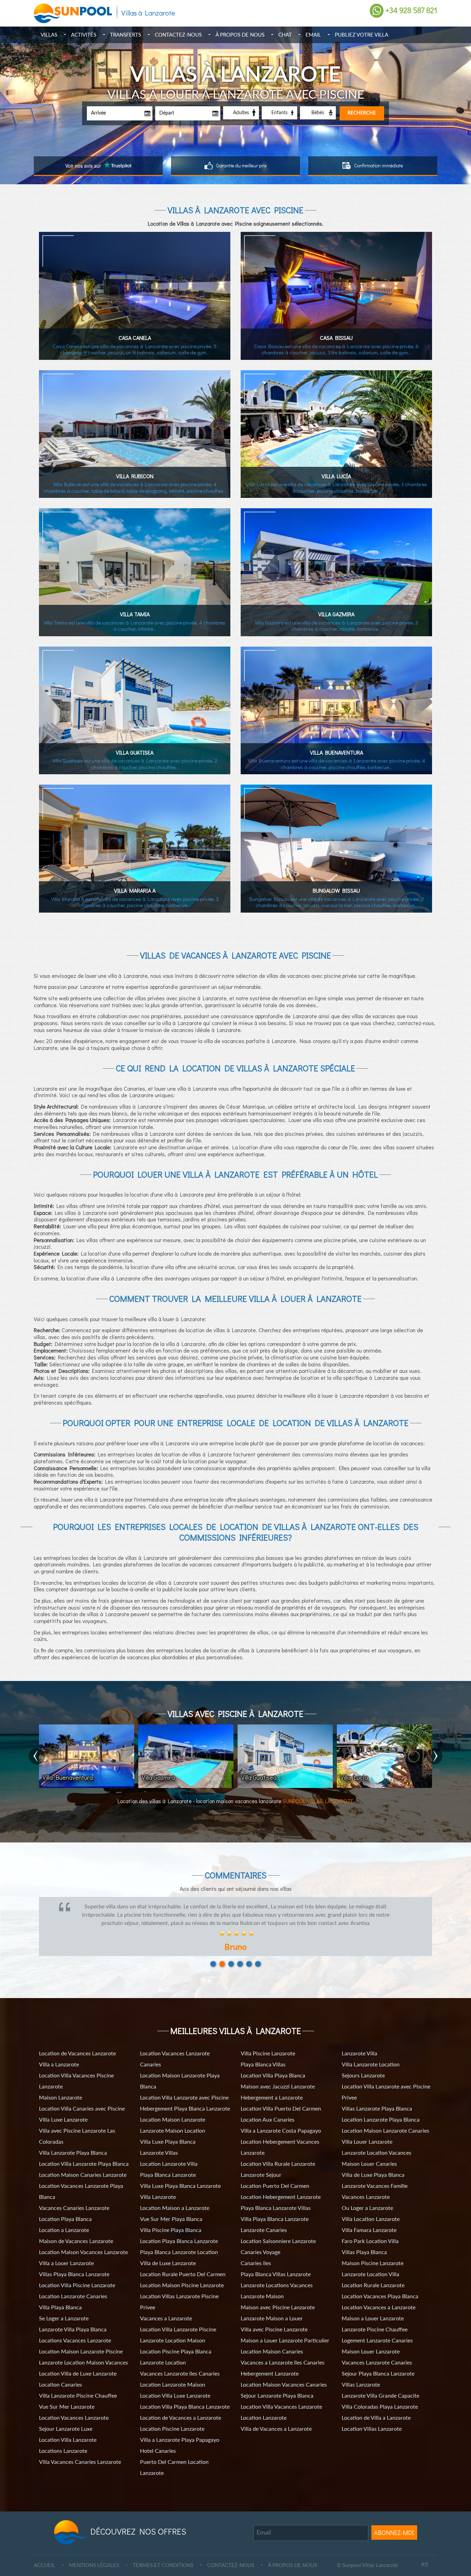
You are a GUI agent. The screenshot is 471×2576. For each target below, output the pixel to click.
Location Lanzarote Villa (169, 2147)
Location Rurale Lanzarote (373, 2268)
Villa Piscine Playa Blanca (171, 2213)
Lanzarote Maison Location (173, 2114)
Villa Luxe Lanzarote (63, 2103)
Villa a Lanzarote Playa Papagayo (180, 2423)
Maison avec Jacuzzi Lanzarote (278, 2070)
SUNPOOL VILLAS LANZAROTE (318, 1801)
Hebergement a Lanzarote (272, 2081)
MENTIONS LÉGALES (94, 2548)
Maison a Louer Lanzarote (373, 2302)
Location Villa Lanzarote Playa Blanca (84, 2147)
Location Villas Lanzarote (372, 2412)
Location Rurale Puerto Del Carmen (183, 2257)
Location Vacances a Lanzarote (379, 2290)
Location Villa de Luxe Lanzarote (78, 2357)
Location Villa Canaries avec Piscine (82, 2092)
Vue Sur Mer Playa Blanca (171, 2202)
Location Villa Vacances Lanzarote (281, 2390)
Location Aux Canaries (268, 2103)
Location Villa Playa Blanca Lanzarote (185, 2390)
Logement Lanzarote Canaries (377, 2324)
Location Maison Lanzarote (173, 2103)
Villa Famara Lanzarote (369, 2213)
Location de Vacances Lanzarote (77, 2037)
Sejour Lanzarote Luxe (66, 2412)
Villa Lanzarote (158, 2180)
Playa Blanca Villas (263, 2048)
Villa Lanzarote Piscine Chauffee (78, 2379)
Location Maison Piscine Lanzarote (182, 2268)
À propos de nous (240, 35)
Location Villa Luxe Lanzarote (175, 2379)
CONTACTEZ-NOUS (231, 2548)
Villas (49, 35)
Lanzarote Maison (262, 2279)
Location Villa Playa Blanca (273, 2059)
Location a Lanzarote (64, 2213)
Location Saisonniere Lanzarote (278, 2224)
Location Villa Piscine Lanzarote (77, 2268)
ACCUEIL (44, 2548)
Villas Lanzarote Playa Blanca (377, 2092)
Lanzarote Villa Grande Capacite (380, 2379)
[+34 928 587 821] (377, 11)
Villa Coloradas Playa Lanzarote (380, 2390)
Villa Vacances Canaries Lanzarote (80, 2445)
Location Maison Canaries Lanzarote (83, 2158)
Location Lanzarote (264, 2401)
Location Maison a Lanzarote (175, 2191)
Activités (84, 35)
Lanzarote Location (163, 2346)
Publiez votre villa (362, 35)
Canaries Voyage (260, 2235)
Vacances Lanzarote (366, 2180)
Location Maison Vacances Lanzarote (83, 2235)
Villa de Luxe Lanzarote (168, 2246)
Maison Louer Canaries (369, 2147)
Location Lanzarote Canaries (73, 2279)
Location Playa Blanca (65, 2202)
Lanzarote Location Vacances (377, 2136)
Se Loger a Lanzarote (64, 2302)
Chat (285, 35)
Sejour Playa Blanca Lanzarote (378, 2357)
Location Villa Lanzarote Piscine (178, 2313)
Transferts (126, 35)
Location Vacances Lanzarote (74, 2401)
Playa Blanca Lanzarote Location (179, 2235)
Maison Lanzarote (61, 2081)
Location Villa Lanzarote (68, 2423)
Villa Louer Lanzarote (367, 2125)
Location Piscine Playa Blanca (176, 2335)
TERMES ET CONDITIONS (163, 2548)
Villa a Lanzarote (59, 2048)
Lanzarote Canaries (264, 2213)
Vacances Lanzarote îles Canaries (180, 2357)
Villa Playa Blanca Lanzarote (275, 2202)
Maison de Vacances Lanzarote (76, 2224)
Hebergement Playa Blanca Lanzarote (185, 2092)
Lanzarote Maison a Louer (272, 2302)
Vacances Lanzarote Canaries (377, 2346)
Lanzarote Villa (359, 2037)
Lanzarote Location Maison (173, 2324)
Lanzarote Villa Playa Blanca (73, 2313)
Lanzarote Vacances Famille (375, 2169)
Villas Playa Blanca (364, 2235)
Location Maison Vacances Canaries (284, 2368)
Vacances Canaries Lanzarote (74, 2191)
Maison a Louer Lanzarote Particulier (285, 2324)
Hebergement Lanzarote (270, 2357)
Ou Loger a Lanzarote (367, 2191)
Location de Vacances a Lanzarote (181, 2401)
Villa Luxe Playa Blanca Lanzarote (180, 2169)
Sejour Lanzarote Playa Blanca (277, 2379)
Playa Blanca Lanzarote (168, 2158)
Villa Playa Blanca (60, 2290)
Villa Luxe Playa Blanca (168, 2125)
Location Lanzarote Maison (173, 2368)
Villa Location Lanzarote (371, 2202)
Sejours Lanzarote (363, 2059)
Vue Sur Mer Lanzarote (67, 2390)
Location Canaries (61, 2368)
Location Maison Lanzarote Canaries (385, 2114)
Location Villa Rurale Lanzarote (278, 2147)
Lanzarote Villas (159, 2136)
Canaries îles (256, 2246)
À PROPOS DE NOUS (292, 2548)
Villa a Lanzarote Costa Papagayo (281, 2114)
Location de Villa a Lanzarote (376, 2401)
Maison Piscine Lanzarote (373, 2246)
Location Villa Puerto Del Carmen (281, 2092)
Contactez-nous (178, 35)
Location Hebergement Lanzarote (281, 2180)
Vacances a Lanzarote (166, 2302)
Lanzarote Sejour (261, 2158)
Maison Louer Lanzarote (371, 2335)
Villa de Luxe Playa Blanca (373, 2158)
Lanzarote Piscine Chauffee (375, 2313)
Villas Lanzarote (361, 2368)
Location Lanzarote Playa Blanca (381, 2103)
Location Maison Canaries (272, 2335)
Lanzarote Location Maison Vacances (83, 2346)
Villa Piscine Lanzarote (268, 2037)
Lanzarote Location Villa (370, 2257)
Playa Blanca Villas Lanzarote (276, 2257)
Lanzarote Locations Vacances (277, 2268)
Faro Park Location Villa (370, 2224)
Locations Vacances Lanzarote (75, 2324)
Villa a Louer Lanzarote (66, 2246)
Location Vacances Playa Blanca (380, 2279)
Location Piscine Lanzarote (172, 2412)
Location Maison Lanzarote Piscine (81, 2335)
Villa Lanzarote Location (371, 2048)
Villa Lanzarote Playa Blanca (73, 2136)
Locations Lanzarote (63, 2434)
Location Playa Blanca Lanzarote (179, 2224)
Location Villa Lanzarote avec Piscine (184, 2081)
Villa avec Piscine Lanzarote (274, 2313)
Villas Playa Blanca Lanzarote (74, 2257)
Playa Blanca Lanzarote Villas (276, 2191)
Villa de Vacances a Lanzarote (276, 2412)
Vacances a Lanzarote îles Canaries (283, 2346)
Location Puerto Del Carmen (275, 2169)
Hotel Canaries (158, 2434)
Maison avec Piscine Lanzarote (278, 2290)
